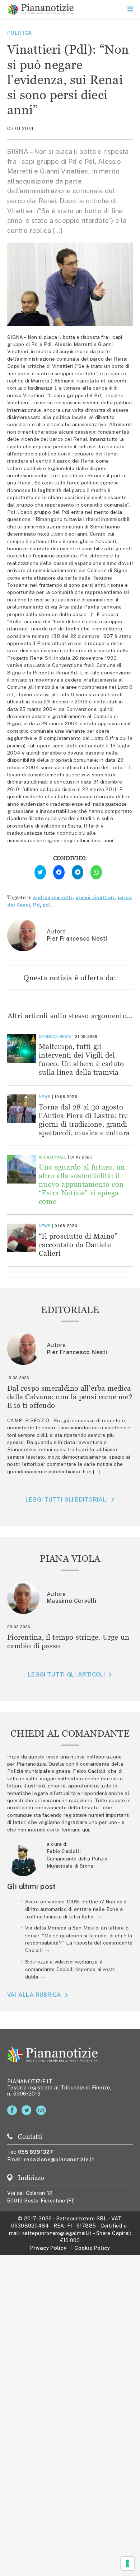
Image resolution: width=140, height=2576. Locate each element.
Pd (36, 905)
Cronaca (48, 1036)
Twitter (28, 2110)
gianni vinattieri (95, 897)
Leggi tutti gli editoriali (67, 1500)
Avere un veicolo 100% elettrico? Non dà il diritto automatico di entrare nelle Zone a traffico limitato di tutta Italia (76, 1909)
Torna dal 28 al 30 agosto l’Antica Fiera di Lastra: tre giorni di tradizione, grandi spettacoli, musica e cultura (84, 1120)
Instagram (43, 2110)
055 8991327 (36, 2152)
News (65, 1036)
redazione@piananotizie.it (59, 2159)
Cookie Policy (92, 2248)
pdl (47, 905)
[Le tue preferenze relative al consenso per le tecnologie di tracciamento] (127, 2563)
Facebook (13, 2110)
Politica (19, 33)
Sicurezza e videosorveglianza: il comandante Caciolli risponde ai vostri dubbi (71, 1969)
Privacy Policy (48, 2248)
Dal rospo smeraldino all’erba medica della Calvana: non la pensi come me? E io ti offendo (70, 1397)
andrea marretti (53, 897)
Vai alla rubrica (34, 1995)
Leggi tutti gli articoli (66, 1675)
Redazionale (53, 1157)
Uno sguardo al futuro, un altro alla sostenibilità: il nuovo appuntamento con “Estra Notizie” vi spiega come (82, 1184)
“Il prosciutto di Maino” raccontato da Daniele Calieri (78, 1245)
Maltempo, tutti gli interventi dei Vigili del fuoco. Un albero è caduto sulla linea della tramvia (81, 1059)
